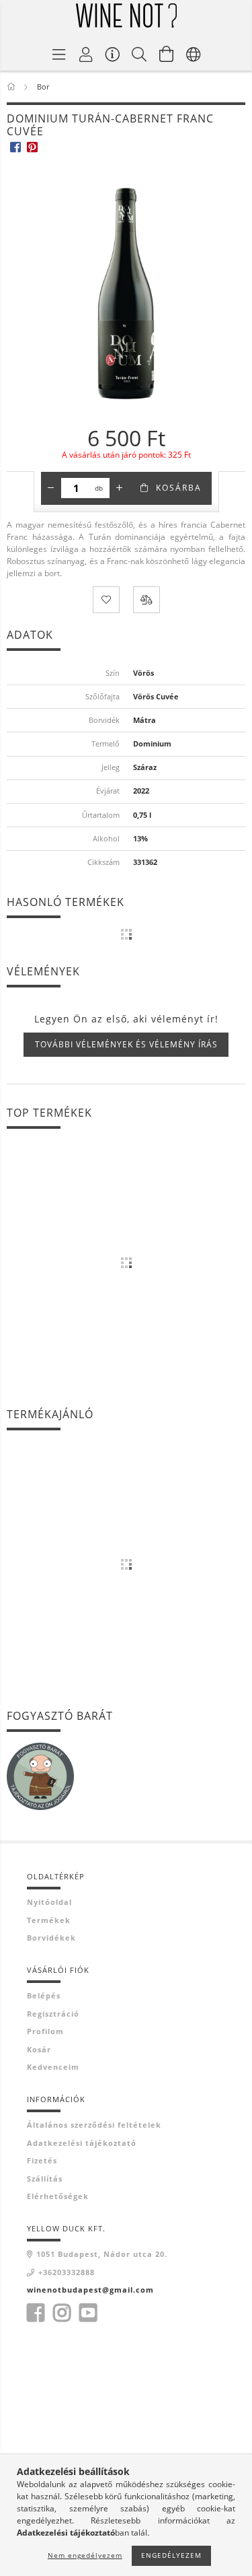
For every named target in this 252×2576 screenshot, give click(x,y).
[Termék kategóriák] (59, 54)
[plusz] (120, 488)
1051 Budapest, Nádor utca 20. (102, 2254)
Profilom (45, 2031)
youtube (88, 2313)
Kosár (39, 2049)
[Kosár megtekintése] (167, 54)
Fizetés (42, 2160)
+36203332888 (67, 2272)
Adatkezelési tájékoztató (82, 2143)
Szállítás (45, 2179)
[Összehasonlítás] (146, 600)
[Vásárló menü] (113, 54)
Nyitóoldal (49, 1902)
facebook (36, 2313)
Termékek (49, 1920)
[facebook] (15, 146)
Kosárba (179, 488)
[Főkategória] (12, 86)
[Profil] (86, 54)
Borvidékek (51, 1938)
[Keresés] (140, 54)
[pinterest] (32, 146)
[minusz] (51, 488)
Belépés (44, 1995)
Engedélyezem (171, 2555)
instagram (62, 2313)
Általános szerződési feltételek (94, 2125)
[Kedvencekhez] (106, 600)
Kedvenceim (53, 2067)
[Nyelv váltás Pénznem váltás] (194, 54)
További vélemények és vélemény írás (126, 1044)
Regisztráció (53, 2014)
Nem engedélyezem (85, 2555)
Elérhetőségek (58, 2196)
